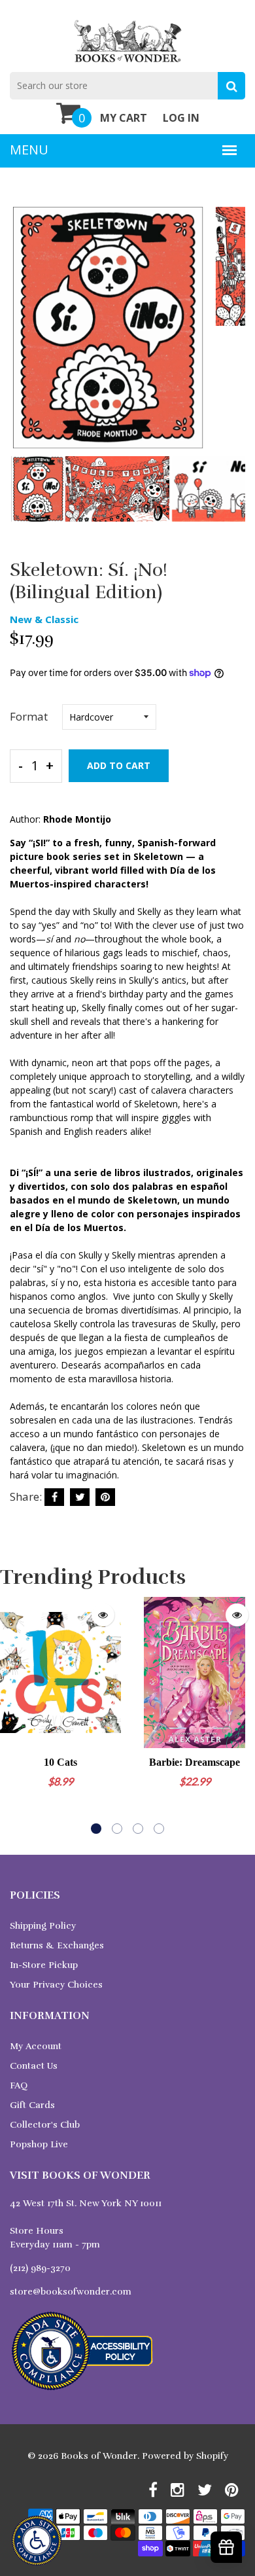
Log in (181, 118)
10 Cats (60, 1762)
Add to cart (119, 765)
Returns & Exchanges (57, 1945)
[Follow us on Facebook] (54, 1497)
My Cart (124, 118)
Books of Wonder (99, 2456)
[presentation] (23, 337)
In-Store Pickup (44, 1965)
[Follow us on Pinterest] (105, 1497)
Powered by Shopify (185, 2456)
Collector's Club (45, 2125)
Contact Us (34, 2066)
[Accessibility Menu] (37, 2541)
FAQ (19, 2085)
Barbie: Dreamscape (195, 1762)
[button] (96, 1829)
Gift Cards (32, 2105)
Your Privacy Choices (56, 1985)
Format (29, 716)
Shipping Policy (43, 1926)
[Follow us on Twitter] (80, 1497)
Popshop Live (39, 2144)
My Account (36, 2046)
